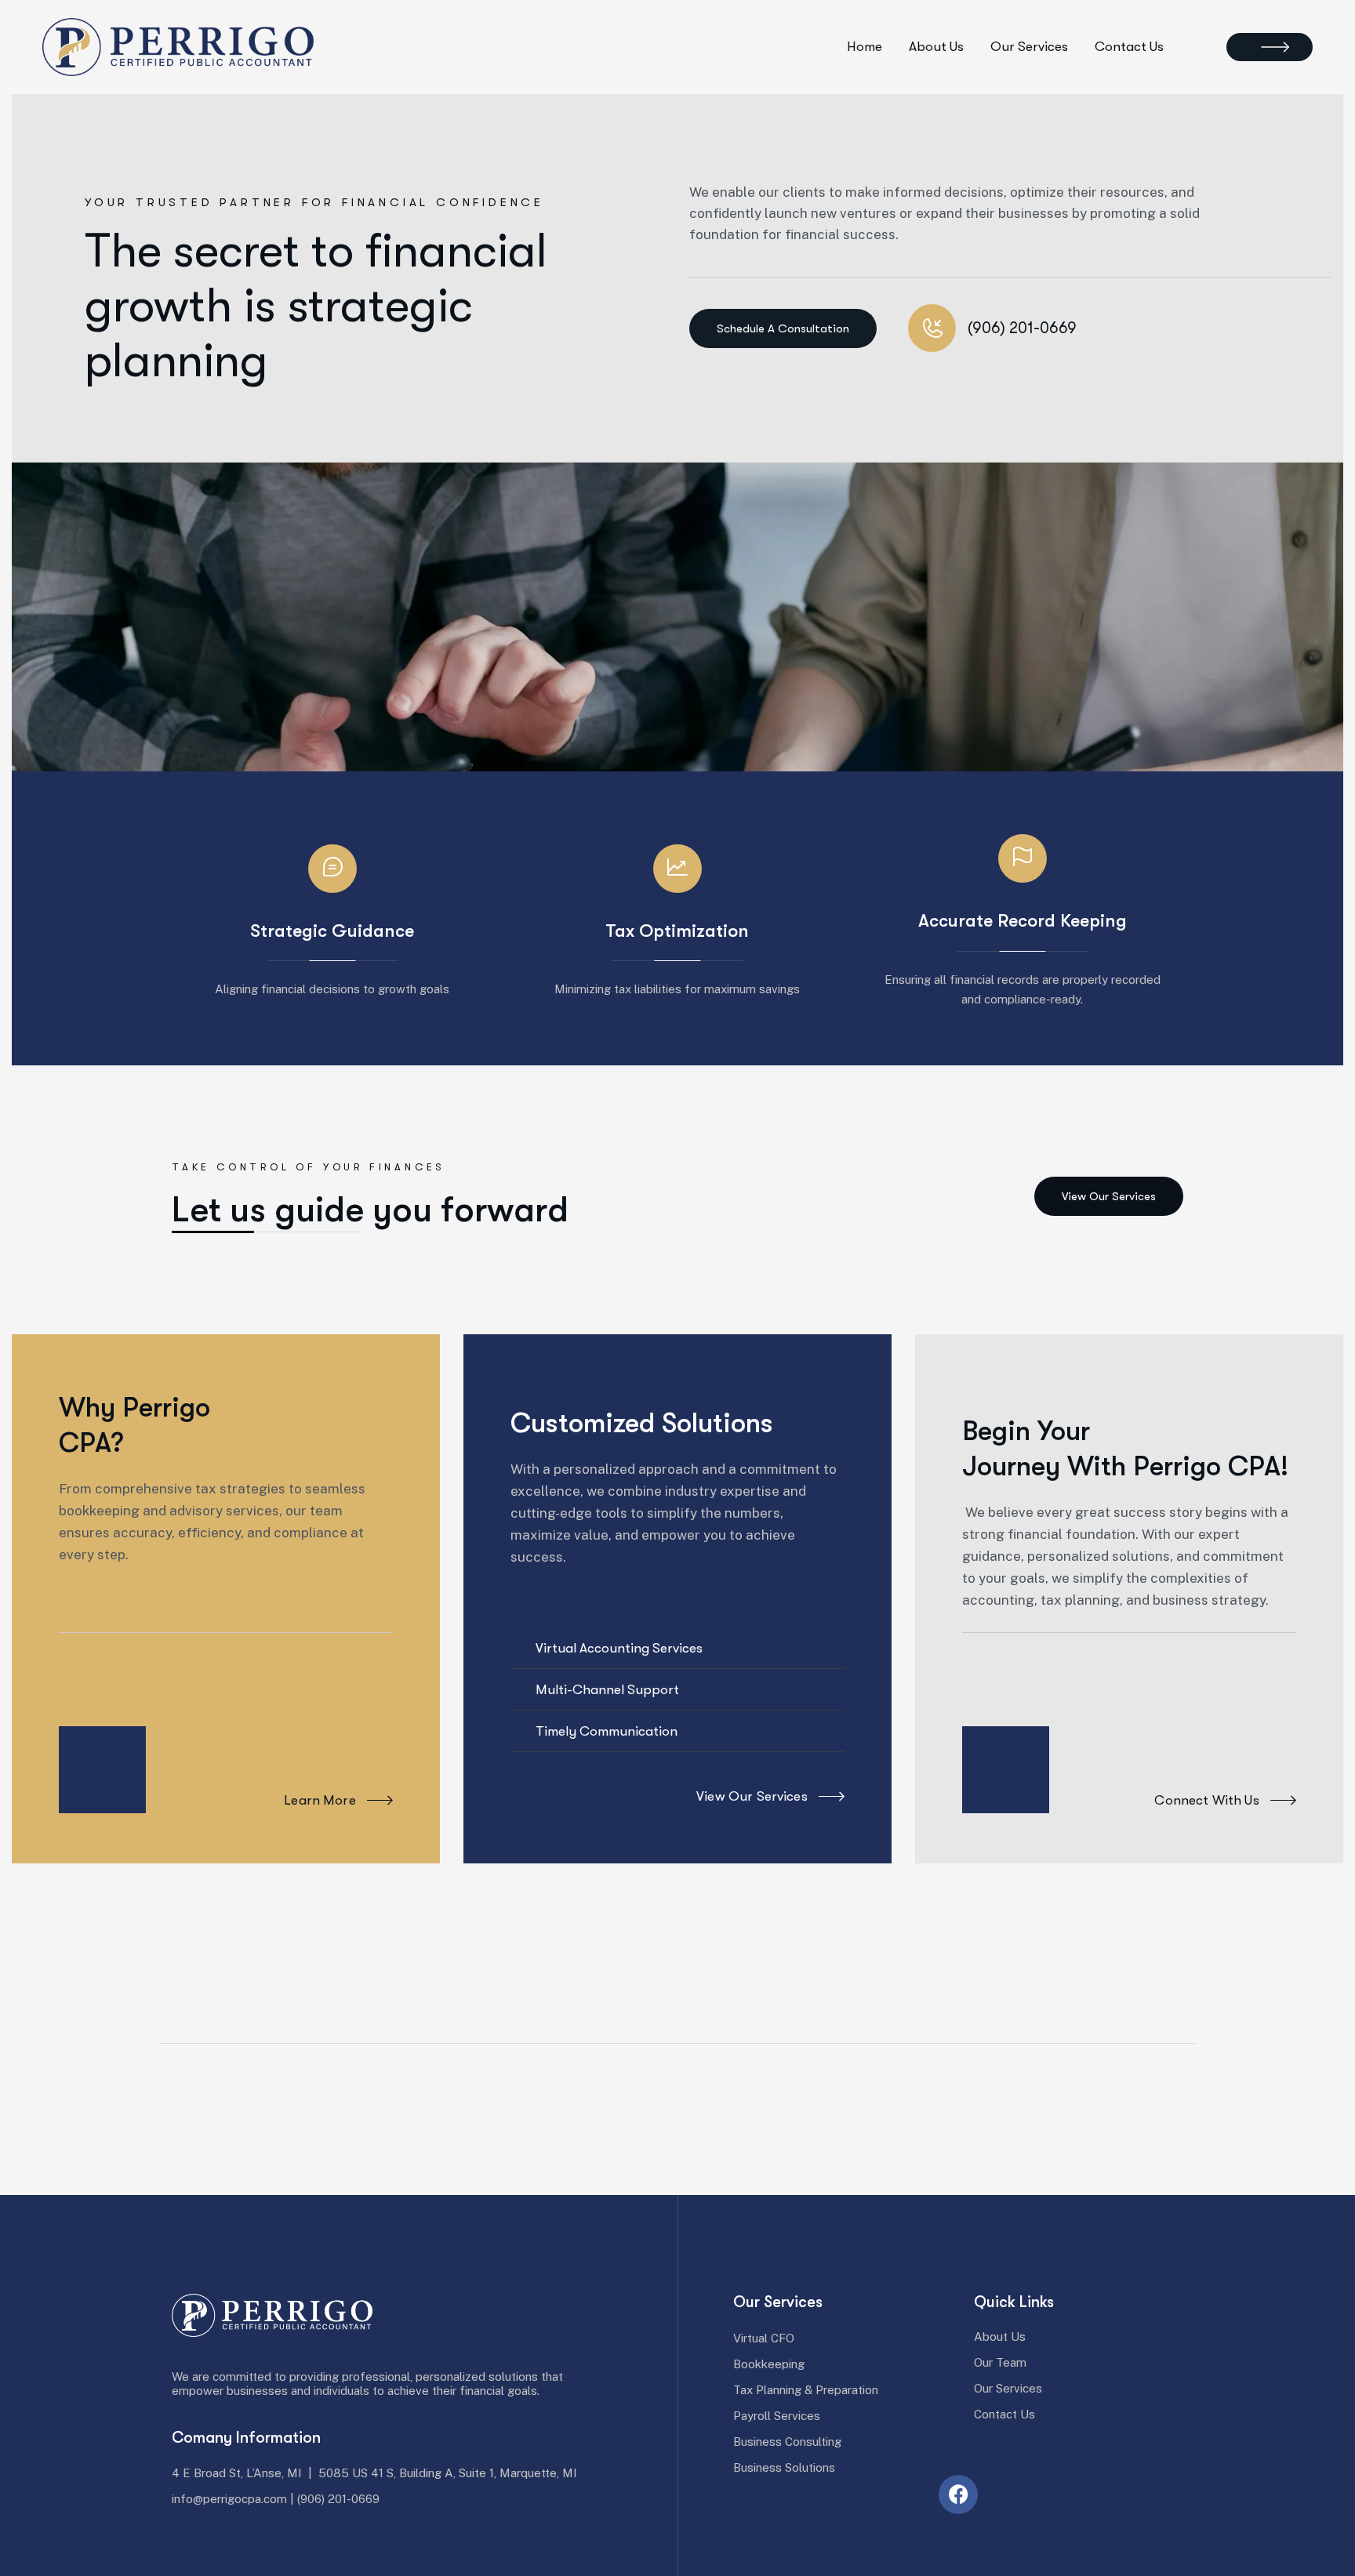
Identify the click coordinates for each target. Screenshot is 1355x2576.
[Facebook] (958, 2494)
